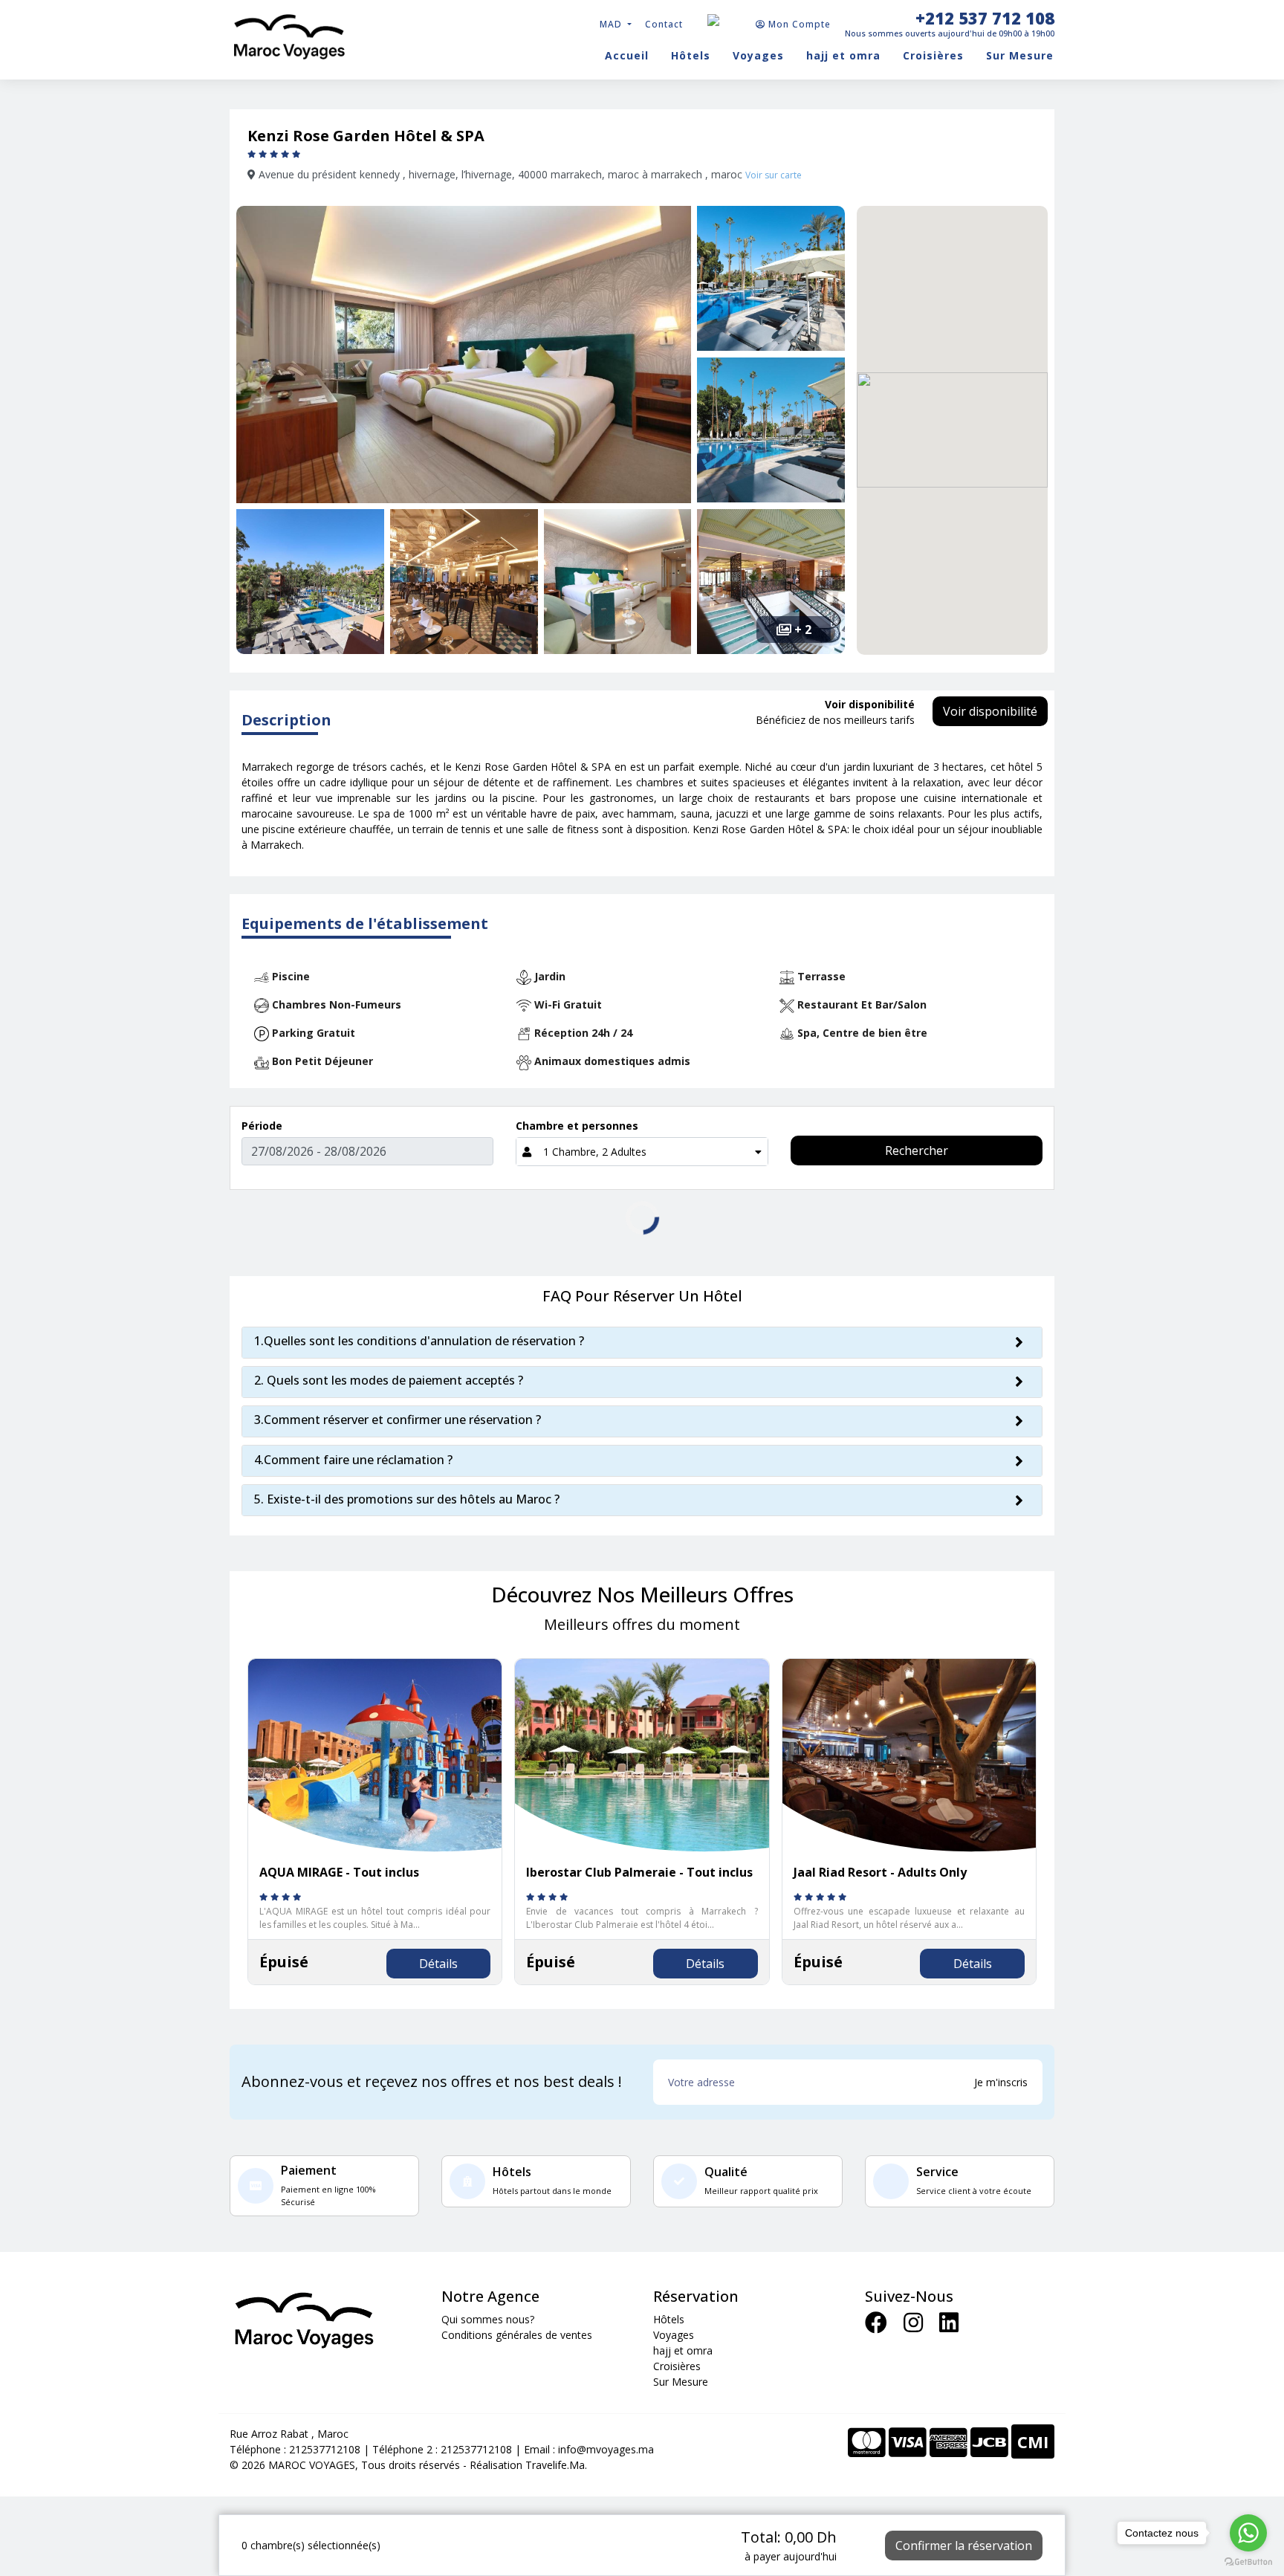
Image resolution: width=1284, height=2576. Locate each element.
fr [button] (728, 19)
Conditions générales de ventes (517, 2335)
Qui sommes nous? (488, 2319)
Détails (438, 1964)
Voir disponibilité (990, 711)
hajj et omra (843, 55)
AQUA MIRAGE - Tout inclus (339, 1872)
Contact (664, 24)
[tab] (642, 1343)
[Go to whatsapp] (1248, 2533)
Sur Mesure (1020, 55)
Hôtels (691, 55)
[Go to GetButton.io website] (1248, 2561)
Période (262, 1126)
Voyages (758, 55)
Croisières (933, 55)
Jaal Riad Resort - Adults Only (880, 1872)
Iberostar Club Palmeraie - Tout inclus (639, 1872)
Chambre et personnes (577, 1126)
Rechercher (917, 1151)
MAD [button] (612, 24)
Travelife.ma (554, 2465)
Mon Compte (798, 24)
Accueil (627, 55)
